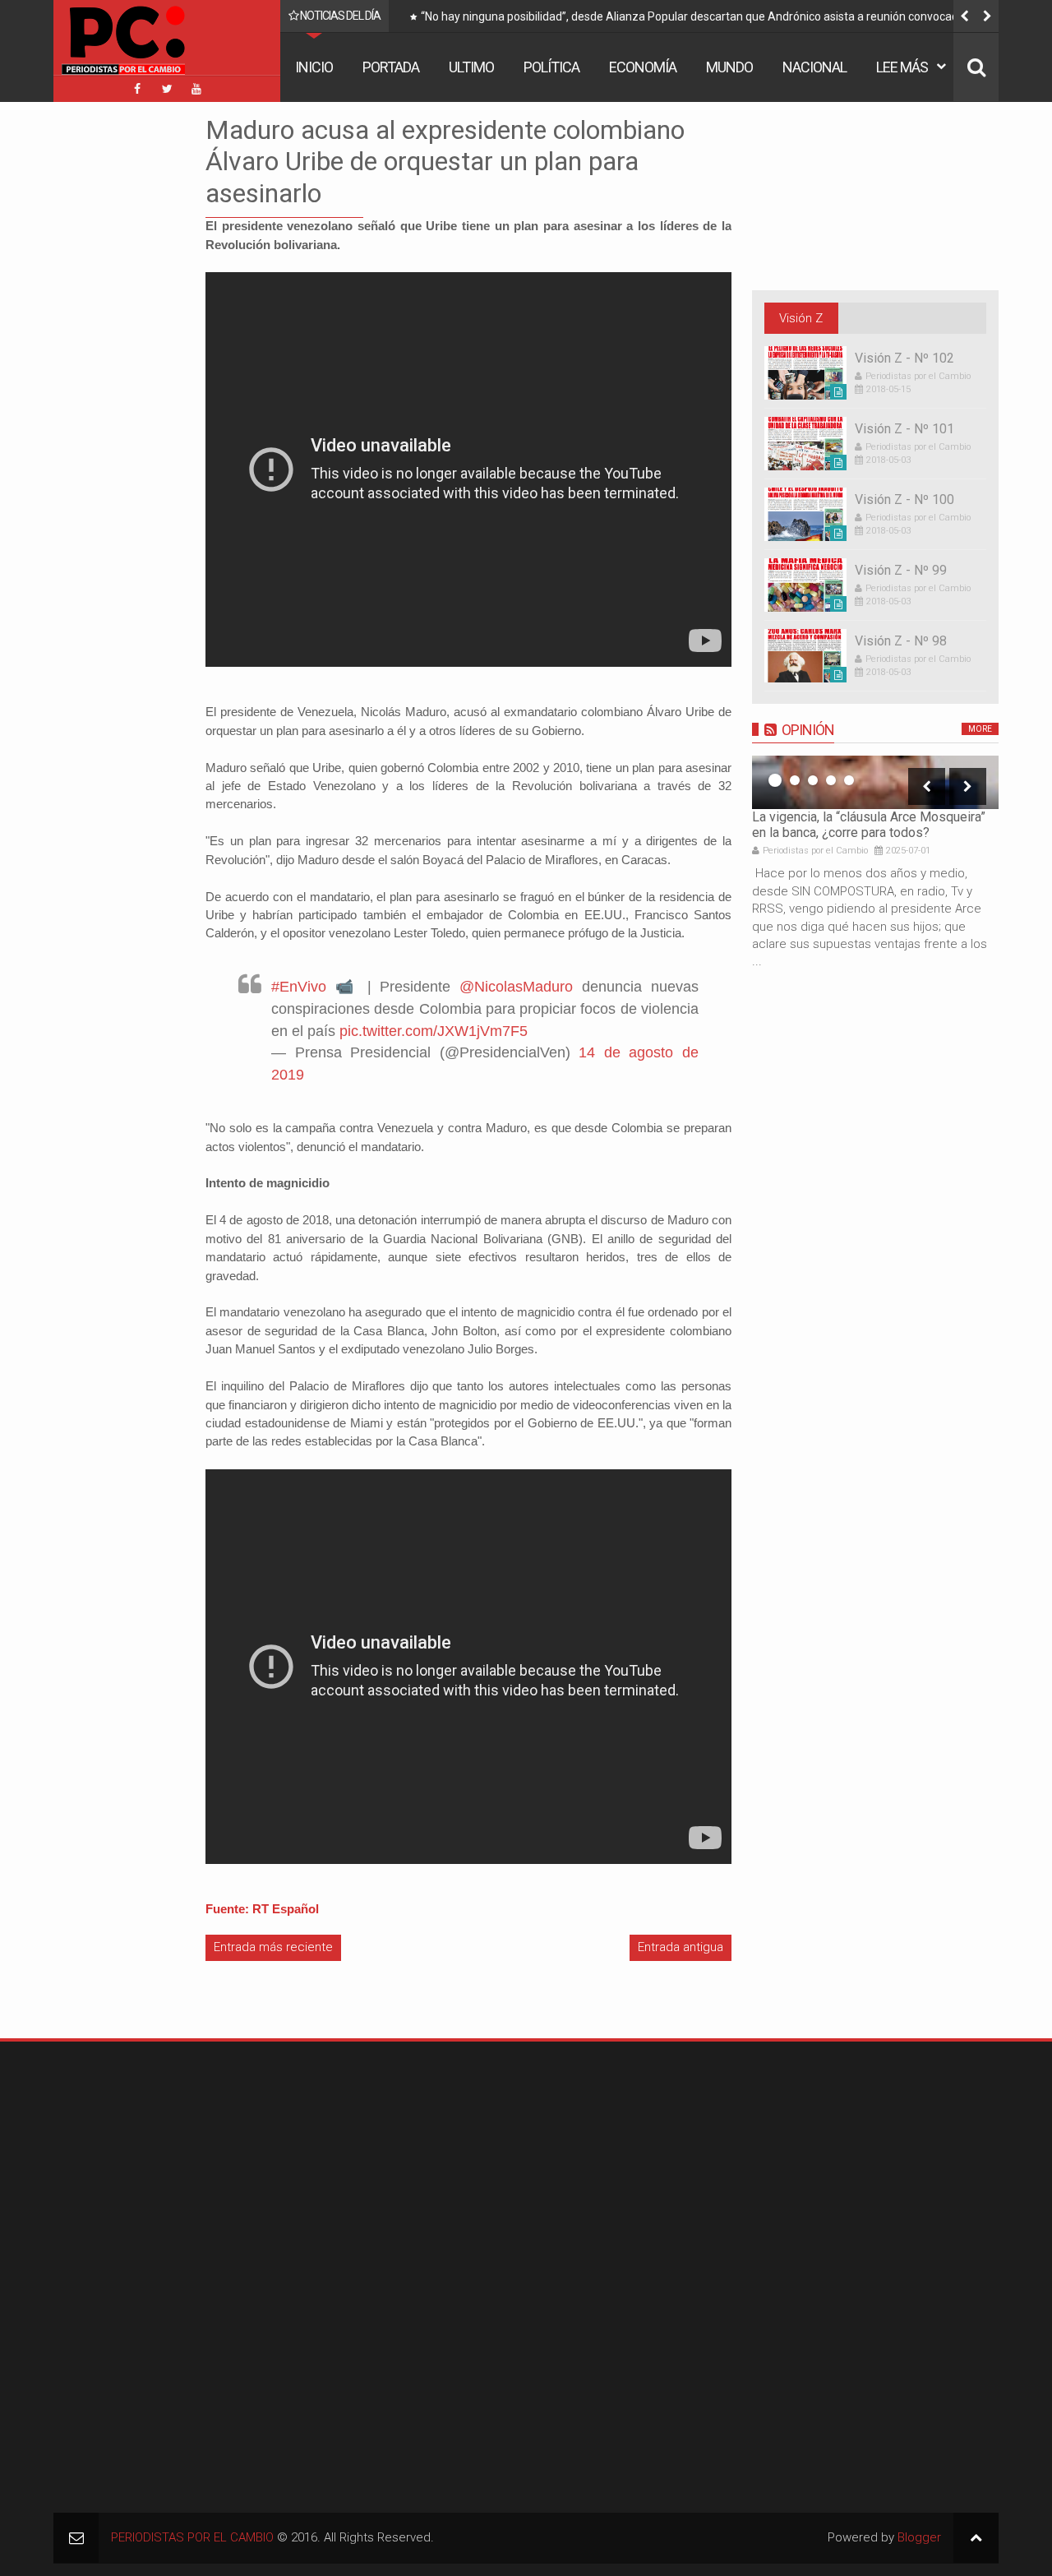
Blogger (919, 2537)
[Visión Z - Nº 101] (805, 444)
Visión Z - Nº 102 (904, 358)
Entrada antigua (681, 1947)
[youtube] (196, 89)
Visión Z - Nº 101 (904, 429)
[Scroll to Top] (976, 2538)
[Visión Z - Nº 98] (805, 656)
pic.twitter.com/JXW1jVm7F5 (434, 1031)
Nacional (814, 67)
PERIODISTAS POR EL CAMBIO (192, 2537)
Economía (643, 67)
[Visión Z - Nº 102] (805, 373)
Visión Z (801, 318)
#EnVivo (299, 987)
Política (551, 67)
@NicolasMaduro (516, 987)
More (980, 729)
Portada (391, 67)
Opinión (808, 730)
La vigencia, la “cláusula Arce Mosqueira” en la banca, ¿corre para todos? (869, 825)
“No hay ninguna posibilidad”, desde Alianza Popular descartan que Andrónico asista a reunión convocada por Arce (703, 20)
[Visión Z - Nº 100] (805, 514)
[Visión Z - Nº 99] (805, 585)
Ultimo (471, 67)
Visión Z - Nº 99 (901, 570)
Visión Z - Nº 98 (901, 641)
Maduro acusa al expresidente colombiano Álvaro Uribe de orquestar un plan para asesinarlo (445, 162)
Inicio (314, 67)
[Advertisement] (103, 361)
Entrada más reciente (273, 1947)
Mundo (729, 67)
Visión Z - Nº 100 (904, 499)
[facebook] (137, 89)
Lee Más (902, 67)
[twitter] (167, 89)
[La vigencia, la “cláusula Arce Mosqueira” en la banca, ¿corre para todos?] (875, 782)
